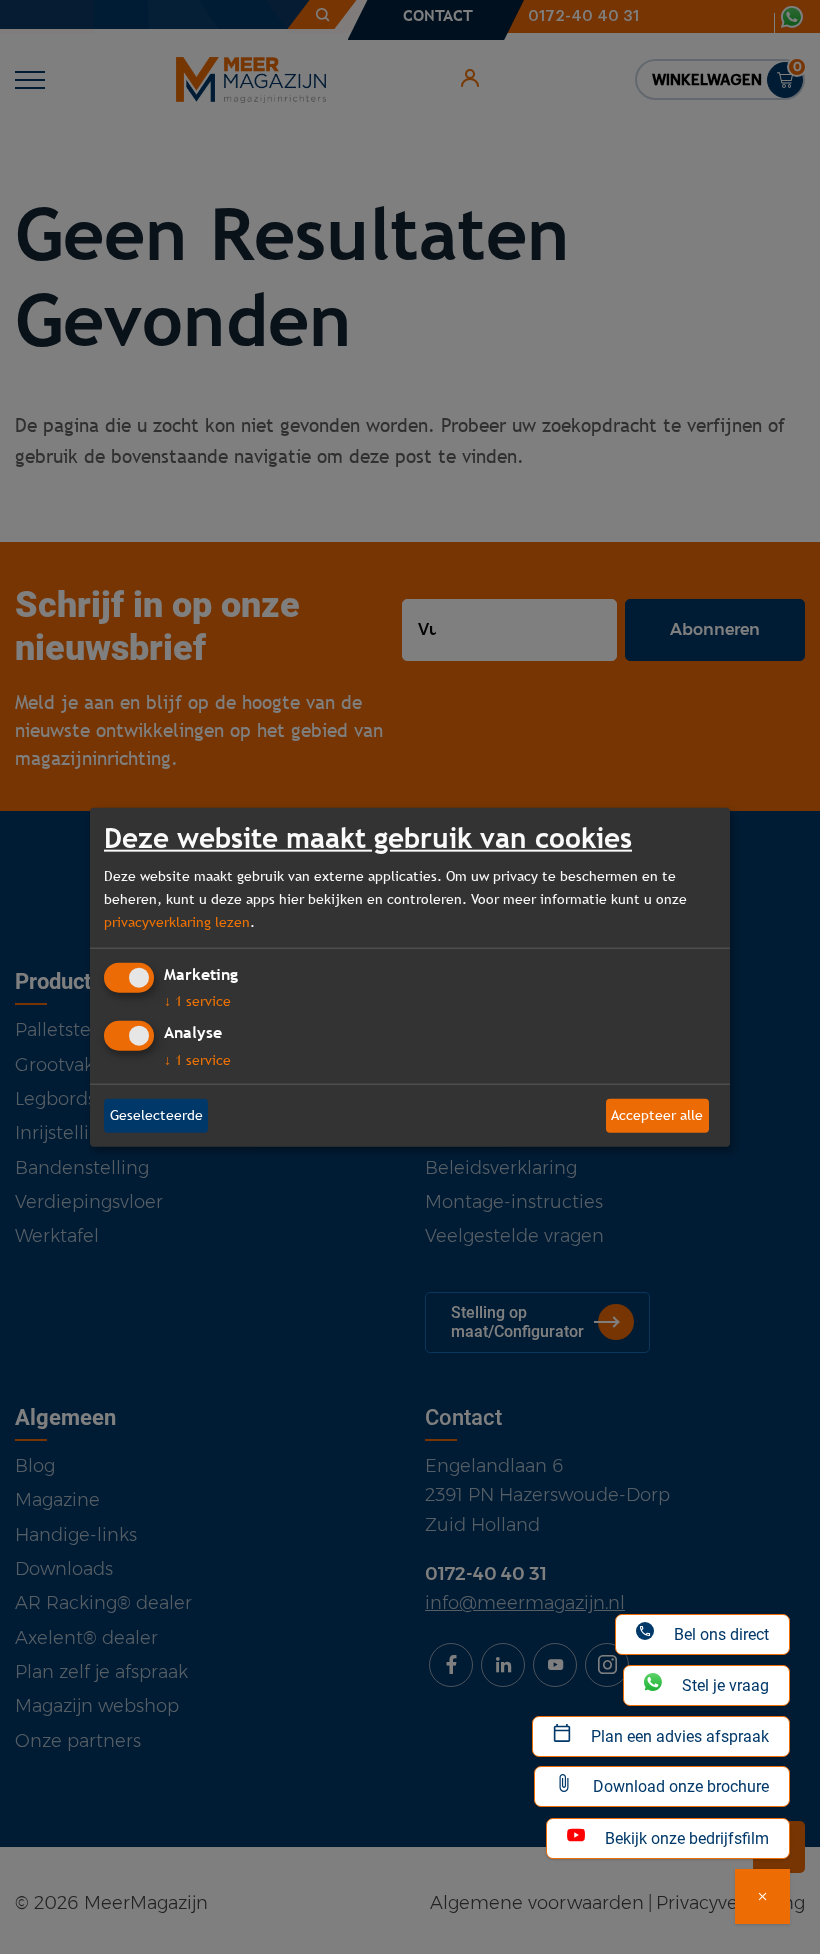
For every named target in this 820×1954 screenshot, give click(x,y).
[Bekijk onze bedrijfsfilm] (762, 1896)
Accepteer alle (657, 1115)
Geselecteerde (156, 1115)
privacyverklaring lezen (177, 922)
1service (197, 1001)
